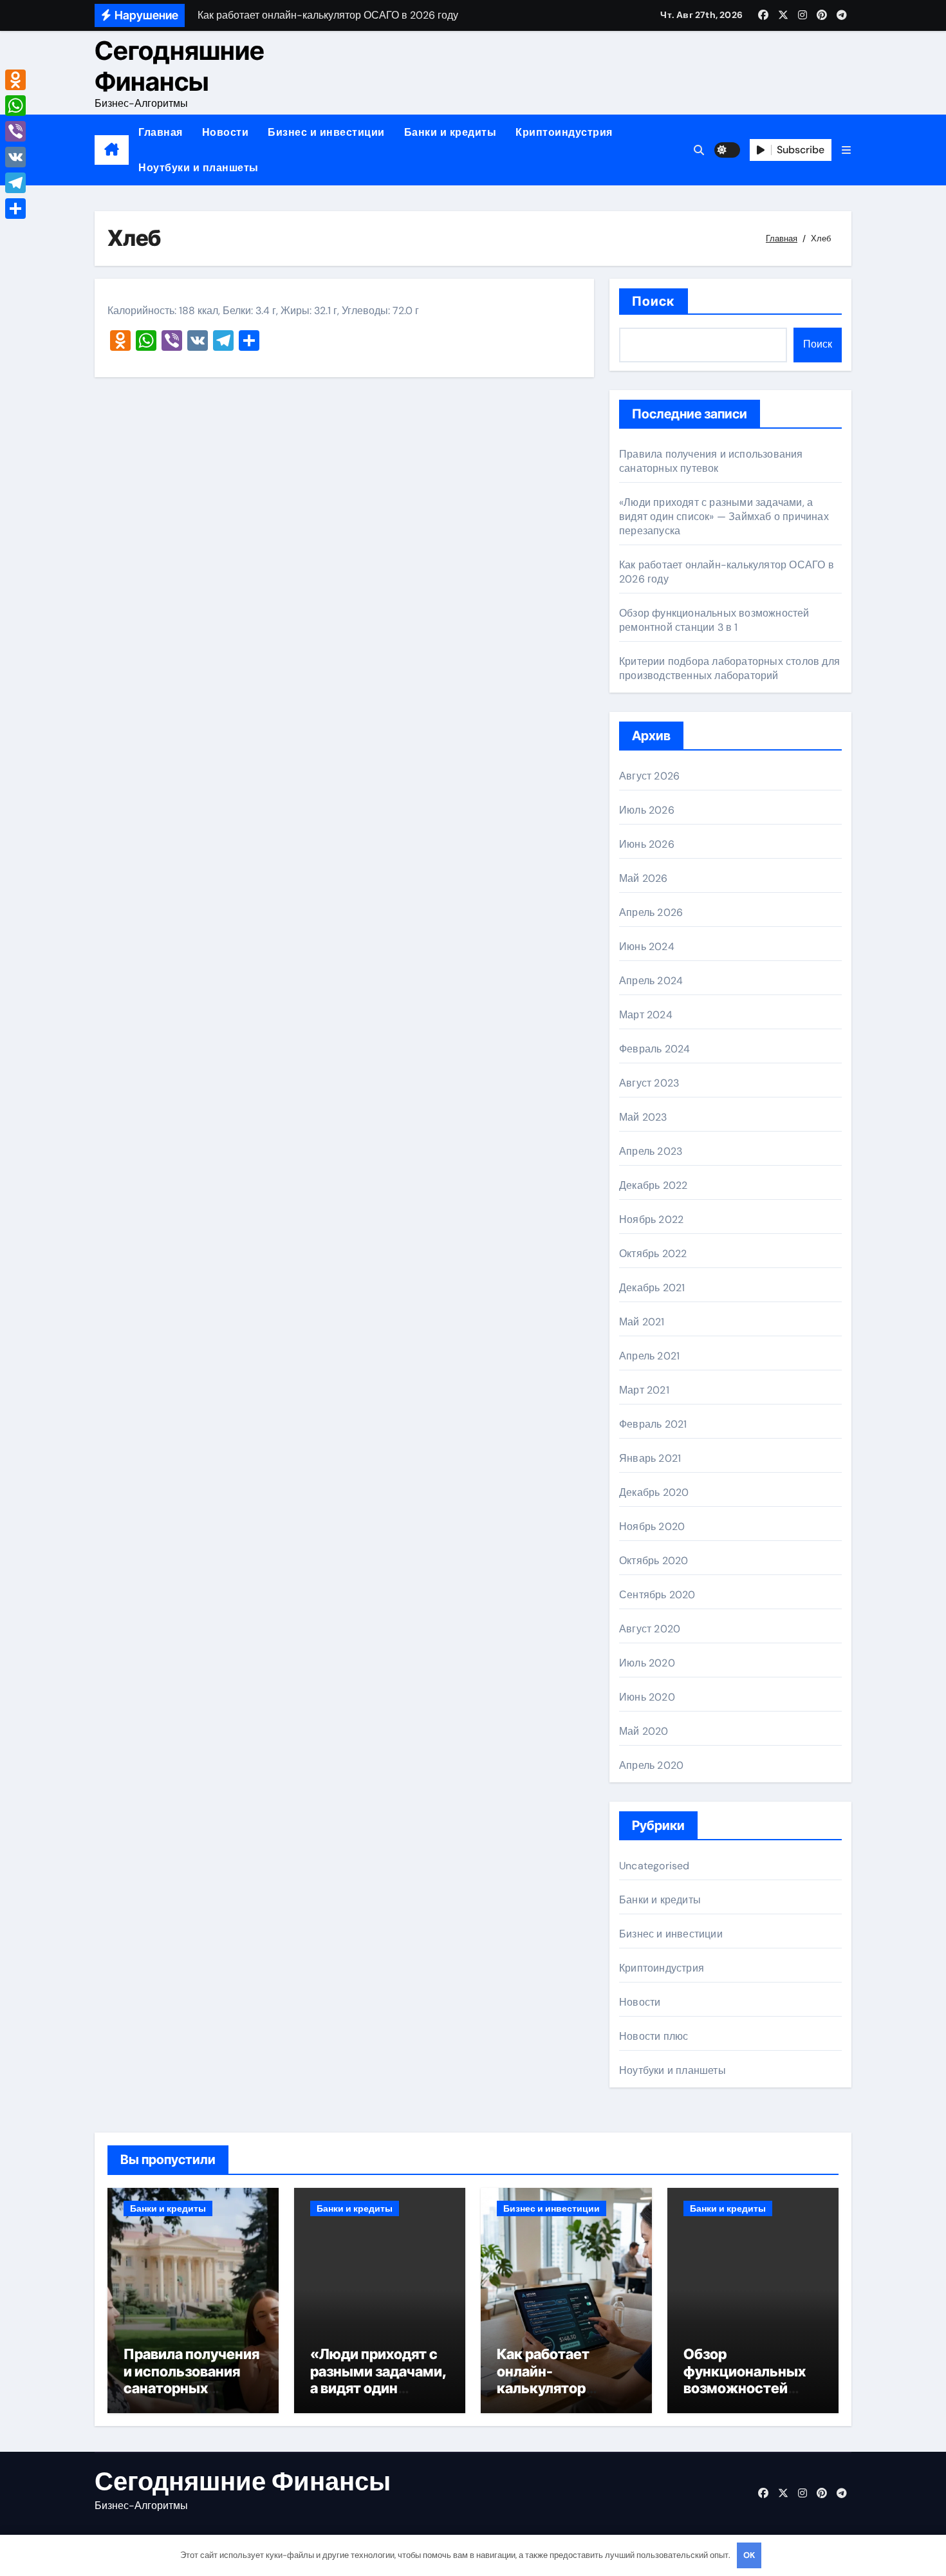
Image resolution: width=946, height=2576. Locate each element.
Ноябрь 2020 (652, 1526)
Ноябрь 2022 (651, 1219)
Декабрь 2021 (652, 1288)
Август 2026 (649, 776)
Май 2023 (643, 1117)
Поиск (654, 301)
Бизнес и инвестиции (326, 132)
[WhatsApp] (15, 106)
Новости (226, 132)
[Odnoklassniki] (15, 80)
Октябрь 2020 (654, 1561)
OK (749, 2555)
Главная (161, 132)
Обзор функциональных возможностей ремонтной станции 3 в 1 (714, 620)
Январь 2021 (650, 1458)
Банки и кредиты (450, 132)
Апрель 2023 (651, 1151)
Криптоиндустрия (564, 132)
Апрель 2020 (651, 1765)
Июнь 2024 (647, 947)
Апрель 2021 (649, 1356)
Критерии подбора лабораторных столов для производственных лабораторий (729, 668)
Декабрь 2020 (654, 1492)
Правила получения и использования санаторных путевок (711, 461)
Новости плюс (654, 2036)
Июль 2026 (647, 810)
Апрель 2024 (651, 981)
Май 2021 (642, 1322)
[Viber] (15, 131)
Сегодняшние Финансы (180, 66)
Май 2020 (644, 1731)
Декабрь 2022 (653, 1185)
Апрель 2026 (651, 912)
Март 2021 (644, 1390)
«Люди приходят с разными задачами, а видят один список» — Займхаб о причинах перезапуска (724, 517)
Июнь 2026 (647, 844)
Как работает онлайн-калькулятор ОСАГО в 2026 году (563, 2379)
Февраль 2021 (653, 1424)
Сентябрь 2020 (657, 1595)
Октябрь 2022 (653, 1254)
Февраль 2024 (654, 1049)
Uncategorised (654, 1866)
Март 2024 (646, 1015)
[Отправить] (15, 209)
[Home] (112, 150)
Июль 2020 (647, 1663)
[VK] (15, 157)
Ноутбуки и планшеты (199, 168)
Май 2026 (644, 878)
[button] (846, 150)
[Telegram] (15, 183)
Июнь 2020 (647, 1697)
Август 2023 (649, 1083)
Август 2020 (650, 1629)
